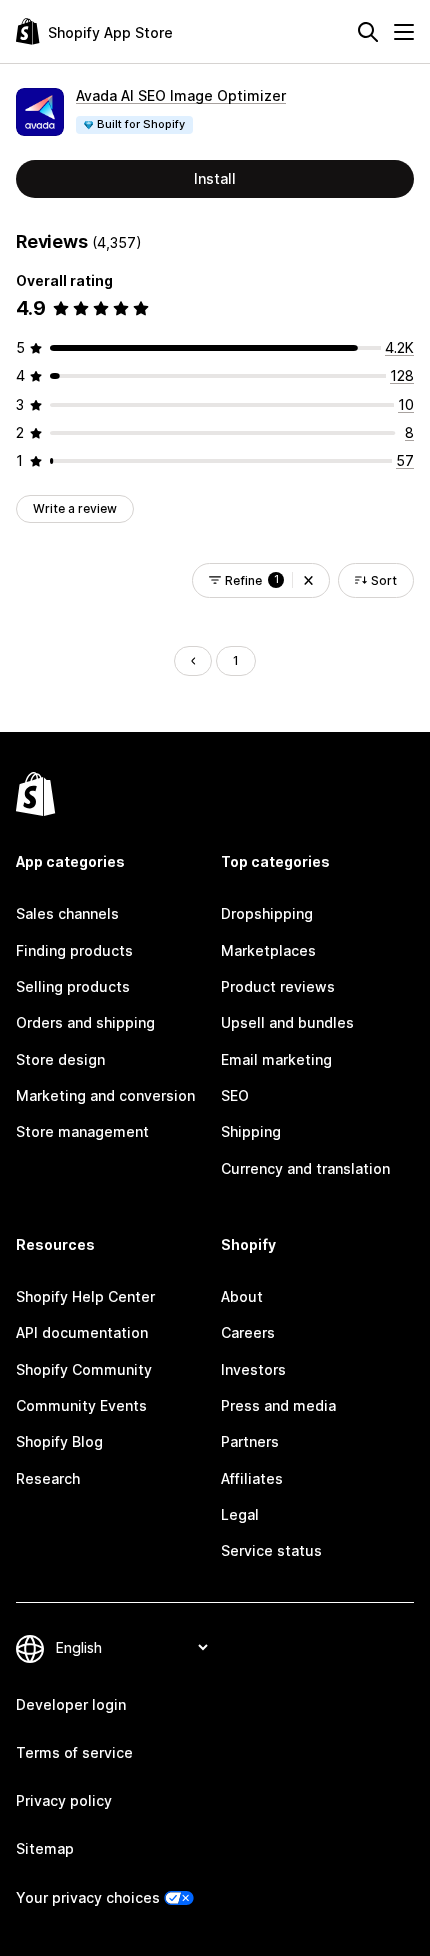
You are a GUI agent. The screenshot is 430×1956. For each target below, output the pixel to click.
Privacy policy (64, 1800)
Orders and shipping (85, 1022)
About (242, 1296)
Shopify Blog (59, 1441)
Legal (240, 1514)
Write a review (75, 508)
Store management (82, 1131)
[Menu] (404, 32)
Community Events (81, 1405)
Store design (60, 1059)
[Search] (368, 32)
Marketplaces (268, 950)
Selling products (73, 986)
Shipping (251, 1131)
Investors (253, 1369)
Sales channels (67, 913)
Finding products (74, 950)
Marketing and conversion (105, 1095)
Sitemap (45, 1848)
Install (215, 178)
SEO (235, 1095)
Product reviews (278, 986)
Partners (250, 1441)
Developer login (71, 1704)
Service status (271, 1550)
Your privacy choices (88, 1897)
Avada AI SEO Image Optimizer (181, 95)
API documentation (82, 1332)
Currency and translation (305, 1168)
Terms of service (74, 1752)
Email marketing (276, 1059)
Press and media (278, 1405)
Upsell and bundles (287, 1022)
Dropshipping (267, 913)
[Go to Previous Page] (193, 661)
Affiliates (252, 1478)
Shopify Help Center (85, 1296)
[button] (308, 580)
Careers (248, 1332)
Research (48, 1478)
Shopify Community (84, 1369)
